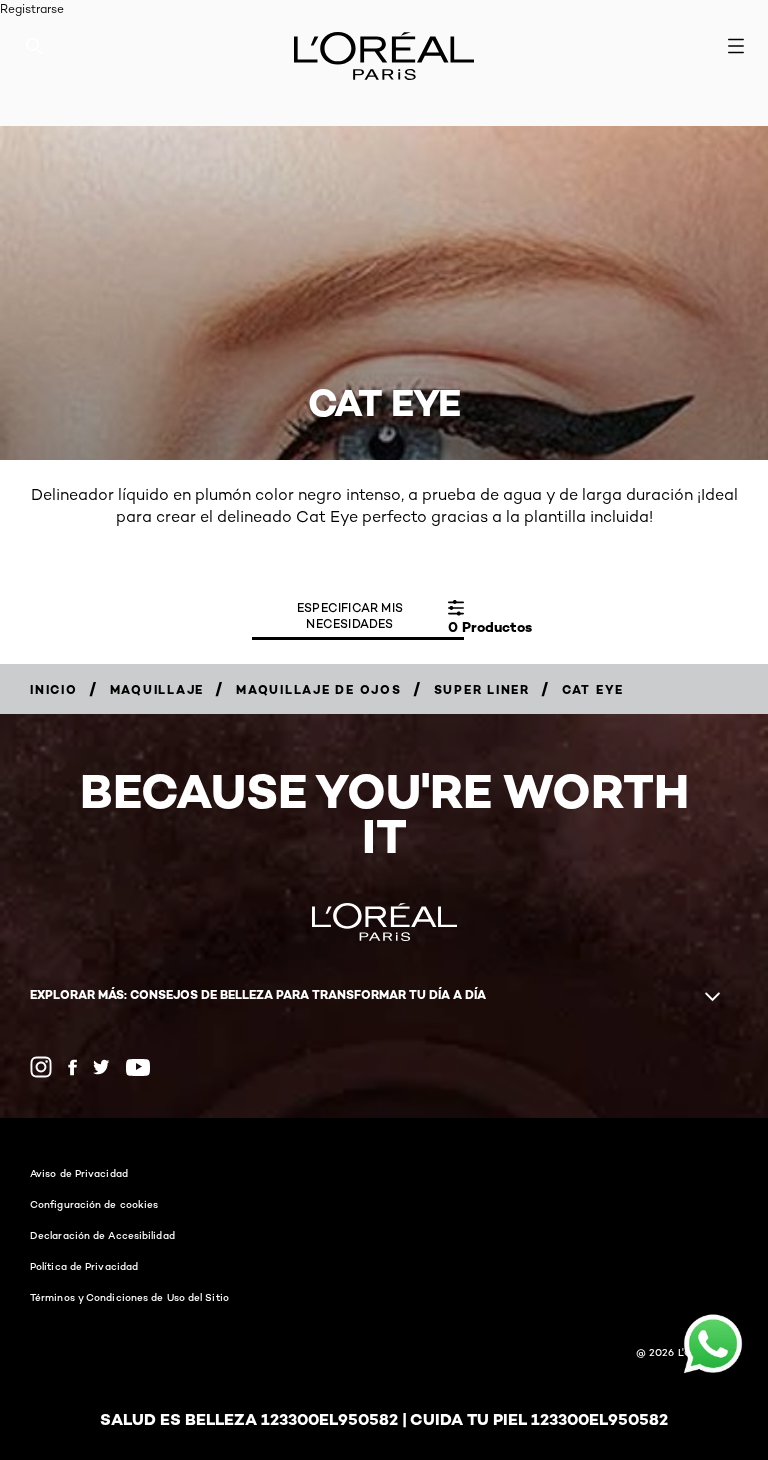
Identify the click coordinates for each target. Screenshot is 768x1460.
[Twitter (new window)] (101, 1067)
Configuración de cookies (94, 1204)
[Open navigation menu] (736, 46)
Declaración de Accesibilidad (102, 1235)
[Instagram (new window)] (41, 1067)
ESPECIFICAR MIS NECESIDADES (350, 615)
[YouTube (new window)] (138, 1067)
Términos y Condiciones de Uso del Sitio (129, 1297)
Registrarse (32, 8)
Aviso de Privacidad (79, 1173)
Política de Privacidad (84, 1266)
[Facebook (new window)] (72, 1067)
